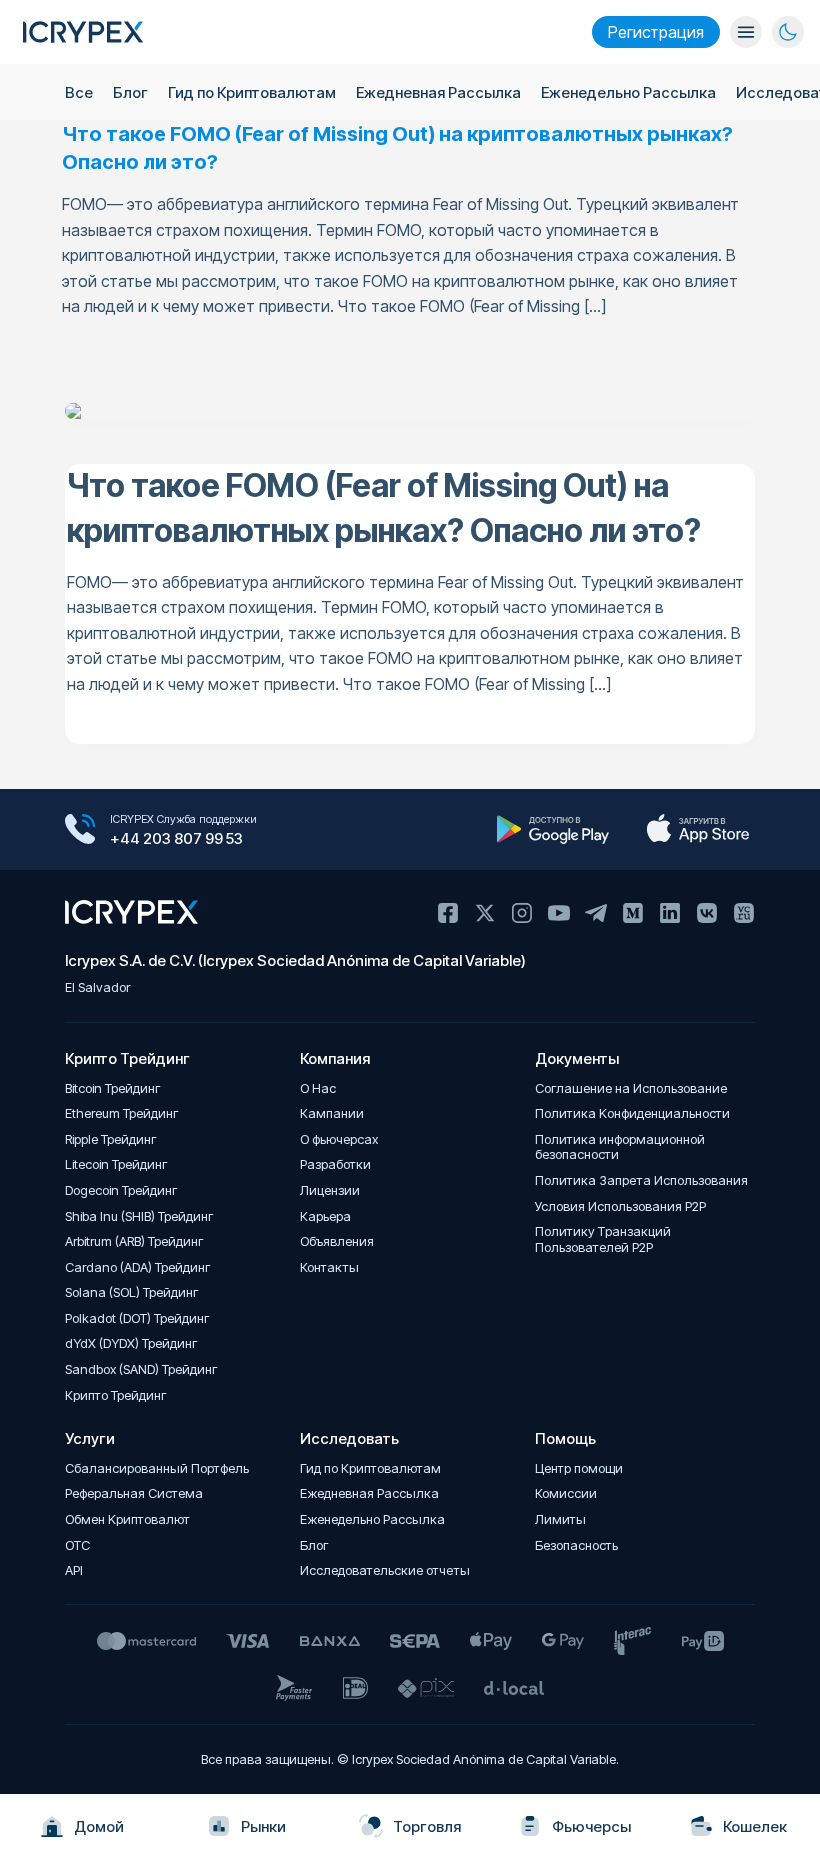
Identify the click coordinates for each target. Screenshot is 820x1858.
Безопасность (576, 1545)
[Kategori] (746, 32)
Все (79, 92)
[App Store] (697, 829)
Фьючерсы (591, 1826)
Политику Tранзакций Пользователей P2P (603, 1239)
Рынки (263, 1826)
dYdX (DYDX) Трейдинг (131, 1343)
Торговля (427, 1826)
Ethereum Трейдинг (122, 1113)
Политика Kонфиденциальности (632, 1113)
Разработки (335, 1164)
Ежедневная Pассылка (438, 92)
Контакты (329, 1267)
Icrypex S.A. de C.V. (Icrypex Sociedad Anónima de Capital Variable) (295, 960)
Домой (99, 1826)
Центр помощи (579, 1468)
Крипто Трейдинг (116, 1395)
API (74, 1570)
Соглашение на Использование (631, 1088)
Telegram (596, 913)
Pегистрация (656, 32)
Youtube (559, 913)
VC (744, 913)
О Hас (318, 1088)
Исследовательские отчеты (385, 1570)
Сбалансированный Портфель (157, 1468)
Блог (130, 92)
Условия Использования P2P (620, 1206)
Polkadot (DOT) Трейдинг (137, 1318)
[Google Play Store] (552, 829)
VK (707, 913)
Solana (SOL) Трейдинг (132, 1292)
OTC (77, 1545)
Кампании (332, 1113)
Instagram (522, 913)
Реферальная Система (134, 1493)
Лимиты (560, 1519)
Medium (633, 913)
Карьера (325, 1216)
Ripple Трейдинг (111, 1139)
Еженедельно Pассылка (628, 92)
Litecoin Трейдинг (116, 1164)
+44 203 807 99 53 (176, 838)
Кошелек (755, 1826)
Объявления (337, 1241)
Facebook (448, 913)
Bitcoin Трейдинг (113, 1088)
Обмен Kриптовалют (127, 1519)
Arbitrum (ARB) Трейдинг (134, 1241)
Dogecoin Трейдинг (121, 1190)
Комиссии (566, 1493)
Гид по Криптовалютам (252, 92)
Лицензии (330, 1190)
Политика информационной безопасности (620, 1147)
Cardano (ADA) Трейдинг (138, 1267)
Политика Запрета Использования (641, 1180)
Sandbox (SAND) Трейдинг (141, 1369)
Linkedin (670, 913)
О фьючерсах (339, 1139)
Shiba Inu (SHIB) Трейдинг (139, 1216)
